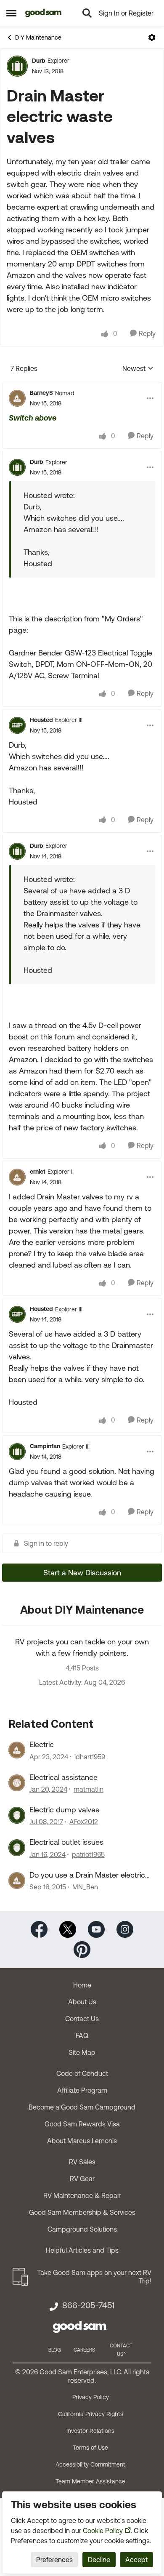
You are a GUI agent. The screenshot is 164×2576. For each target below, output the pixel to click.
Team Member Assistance (90, 2481)
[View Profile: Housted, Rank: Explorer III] (17, 725)
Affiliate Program (82, 2090)
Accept (136, 2560)
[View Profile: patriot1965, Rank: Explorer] (17, 1848)
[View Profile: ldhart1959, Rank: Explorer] (17, 1750)
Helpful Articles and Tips (82, 2250)
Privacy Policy (91, 2397)
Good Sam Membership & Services (82, 2212)
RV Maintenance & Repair (82, 2195)
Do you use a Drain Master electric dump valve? (87, 1875)
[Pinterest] (82, 1949)
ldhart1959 (90, 1757)
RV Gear (82, 2179)
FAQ (82, 2035)
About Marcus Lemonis (82, 2141)
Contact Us (82, 2019)
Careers (84, 2350)
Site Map (82, 2052)
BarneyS (41, 393)
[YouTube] (96, 1929)
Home (82, 1985)
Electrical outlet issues (66, 1842)
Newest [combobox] (138, 369)
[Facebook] (39, 1929)
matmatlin (89, 1789)
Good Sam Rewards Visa (82, 2124)
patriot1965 (88, 1854)
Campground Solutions (82, 2229)
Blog (55, 2350)
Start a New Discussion (82, 1573)
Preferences (54, 2560)
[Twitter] (68, 1929)
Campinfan (45, 1446)
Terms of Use (90, 2448)
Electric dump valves (64, 1810)
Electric (42, 1744)
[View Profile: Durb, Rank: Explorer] (17, 66)
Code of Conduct (82, 2073)
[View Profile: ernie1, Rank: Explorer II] (17, 1177)
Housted (41, 720)
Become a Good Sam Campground (82, 2107)
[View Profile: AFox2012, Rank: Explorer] (17, 1815)
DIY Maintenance (38, 37)
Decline (99, 2560)
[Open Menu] (152, 37)
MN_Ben (85, 1887)
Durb (39, 61)
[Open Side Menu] (11, 13)
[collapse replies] (82, 386)
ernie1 (38, 1172)
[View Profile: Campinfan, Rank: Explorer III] (17, 1452)
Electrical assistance (63, 1777)
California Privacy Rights (91, 2414)
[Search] (87, 13)
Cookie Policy (103, 2531)
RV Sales (82, 2162)
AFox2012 (84, 1822)
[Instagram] (125, 1929)
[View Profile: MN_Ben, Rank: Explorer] (17, 1881)
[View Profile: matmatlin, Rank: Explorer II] (17, 1783)
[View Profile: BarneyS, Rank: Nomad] (17, 398)
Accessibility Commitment (90, 2464)
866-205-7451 (88, 2305)
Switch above (33, 418)
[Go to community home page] (44, 13)
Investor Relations (90, 2431)
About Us (82, 2002)
